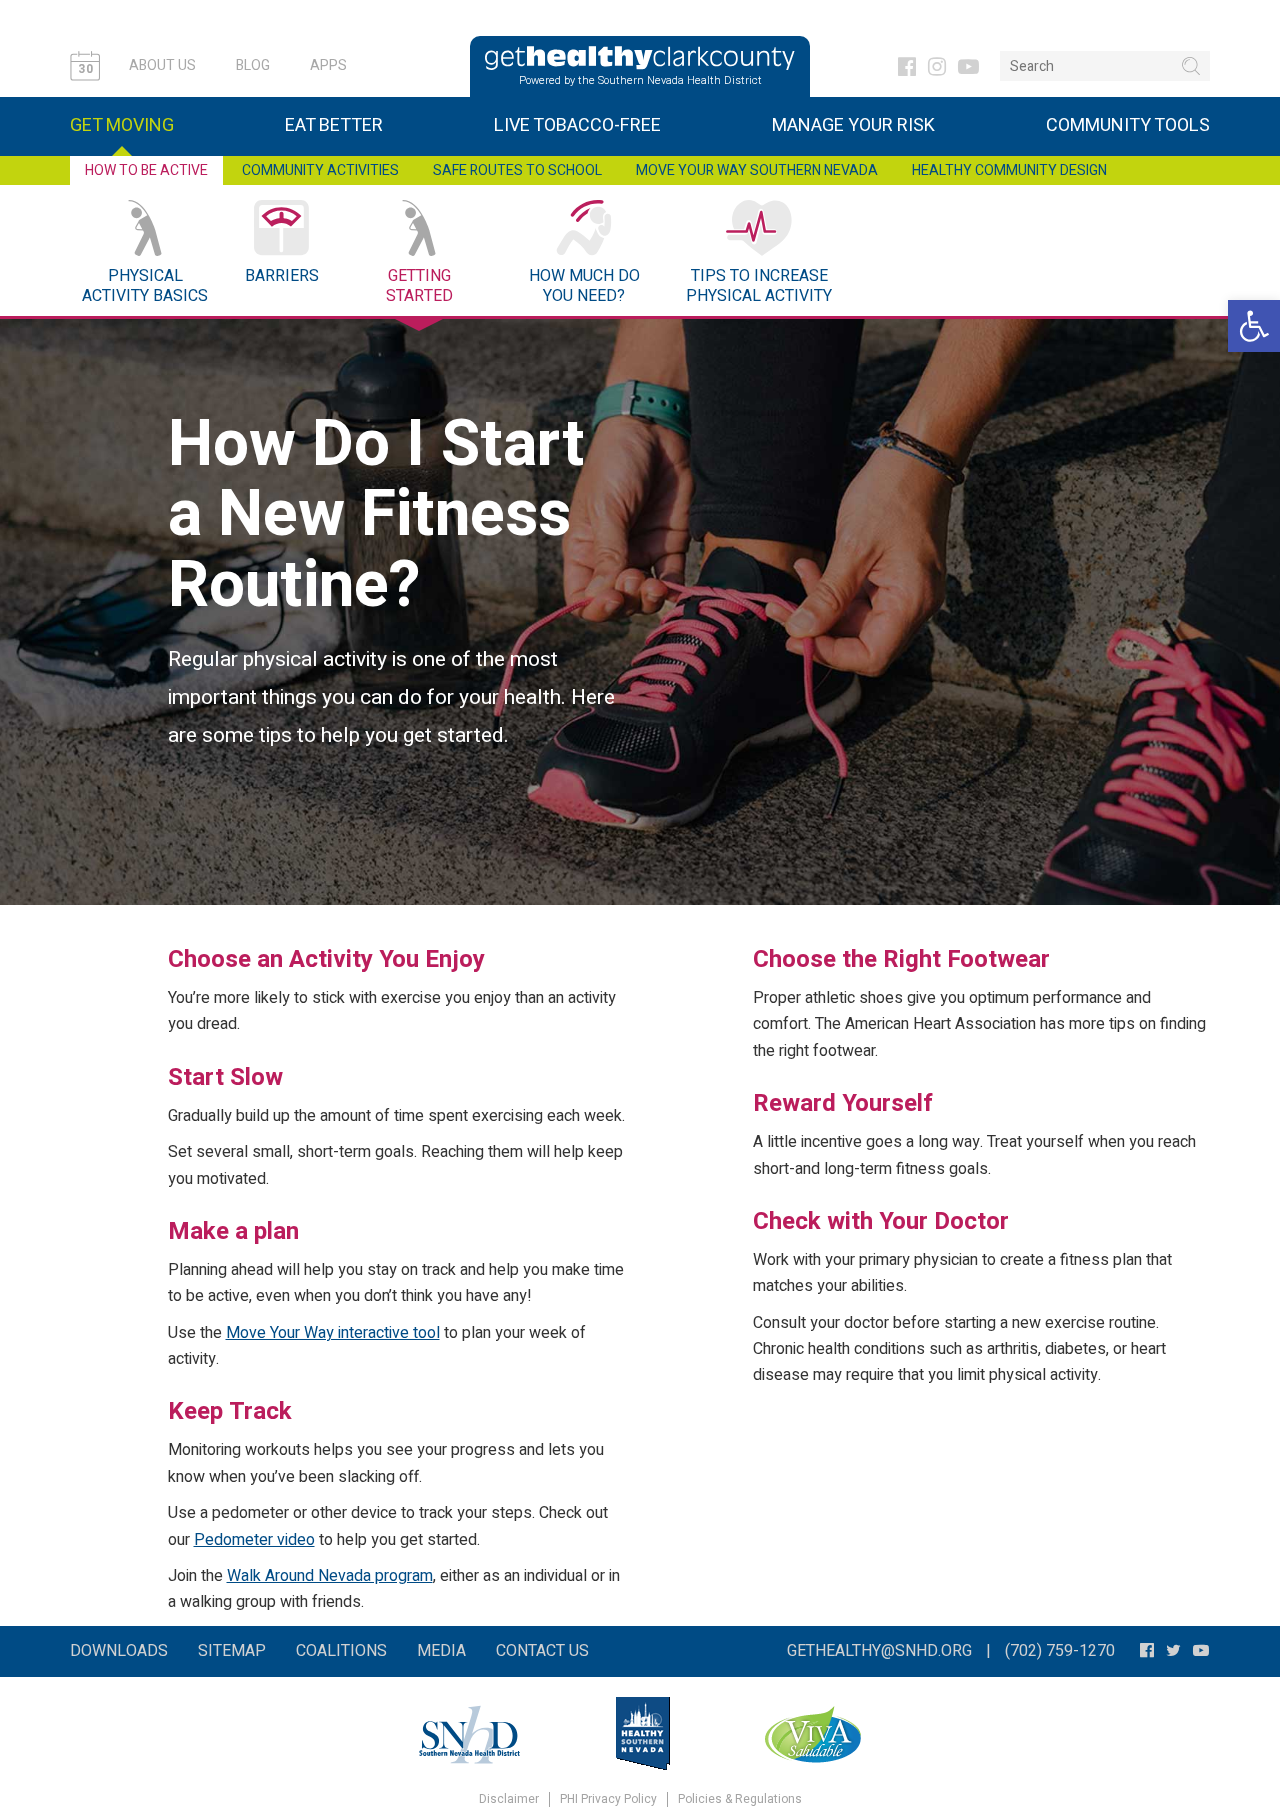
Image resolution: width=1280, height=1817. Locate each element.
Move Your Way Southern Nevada (757, 170)
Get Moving (122, 125)
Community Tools (1128, 125)
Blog (253, 65)
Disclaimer (509, 1799)
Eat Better (334, 125)
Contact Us (542, 1651)
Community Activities (320, 170)
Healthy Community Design (1009, 170)
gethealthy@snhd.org (879, 1651)
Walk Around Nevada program (330, 1576)
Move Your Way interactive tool (333, 1333)
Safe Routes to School (517, 170)
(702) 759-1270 (1060, 1651)
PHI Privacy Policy (608, 1799)
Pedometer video (254, 1540)
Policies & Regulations (740, 1799)
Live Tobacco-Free (577, 125)
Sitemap (232, 1651)
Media (441, 1651)
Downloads (119, 1651)
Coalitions (341, 1651)
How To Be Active (146, 170)
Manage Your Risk (853, 125)
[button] (1254, 326)
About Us (162, 65)
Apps (328, 65)
